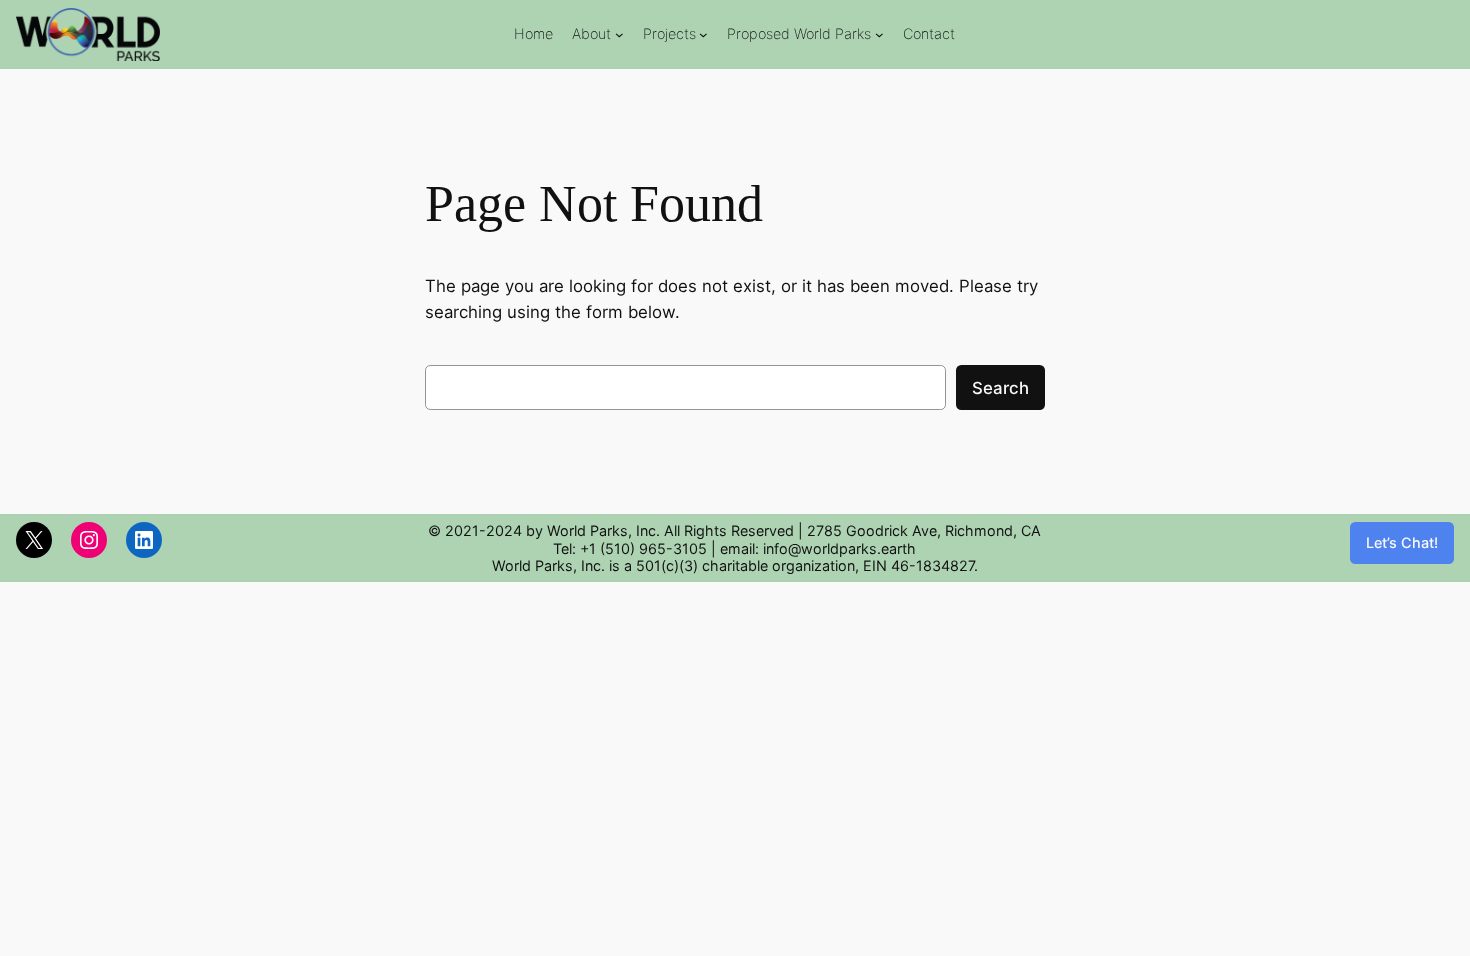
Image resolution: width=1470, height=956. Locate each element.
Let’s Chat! (1402, 542)
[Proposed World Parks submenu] (879, 34)
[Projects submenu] (703, 34)
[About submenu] (619, 34)
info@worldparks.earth (839, 548)
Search (1000, 388)
